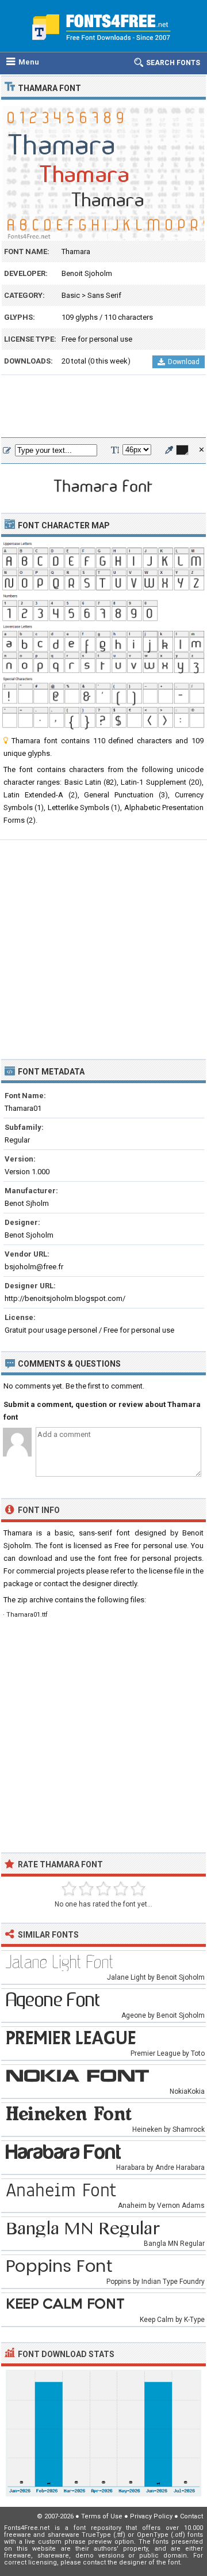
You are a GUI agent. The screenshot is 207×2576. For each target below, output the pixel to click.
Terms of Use (102, 2516)
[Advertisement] (103, 407)
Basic (71, 295)
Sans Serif (104, 295)
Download (184, 362)
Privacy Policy (151, 2516)
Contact (191, 2516)
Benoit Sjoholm (87, 273)
